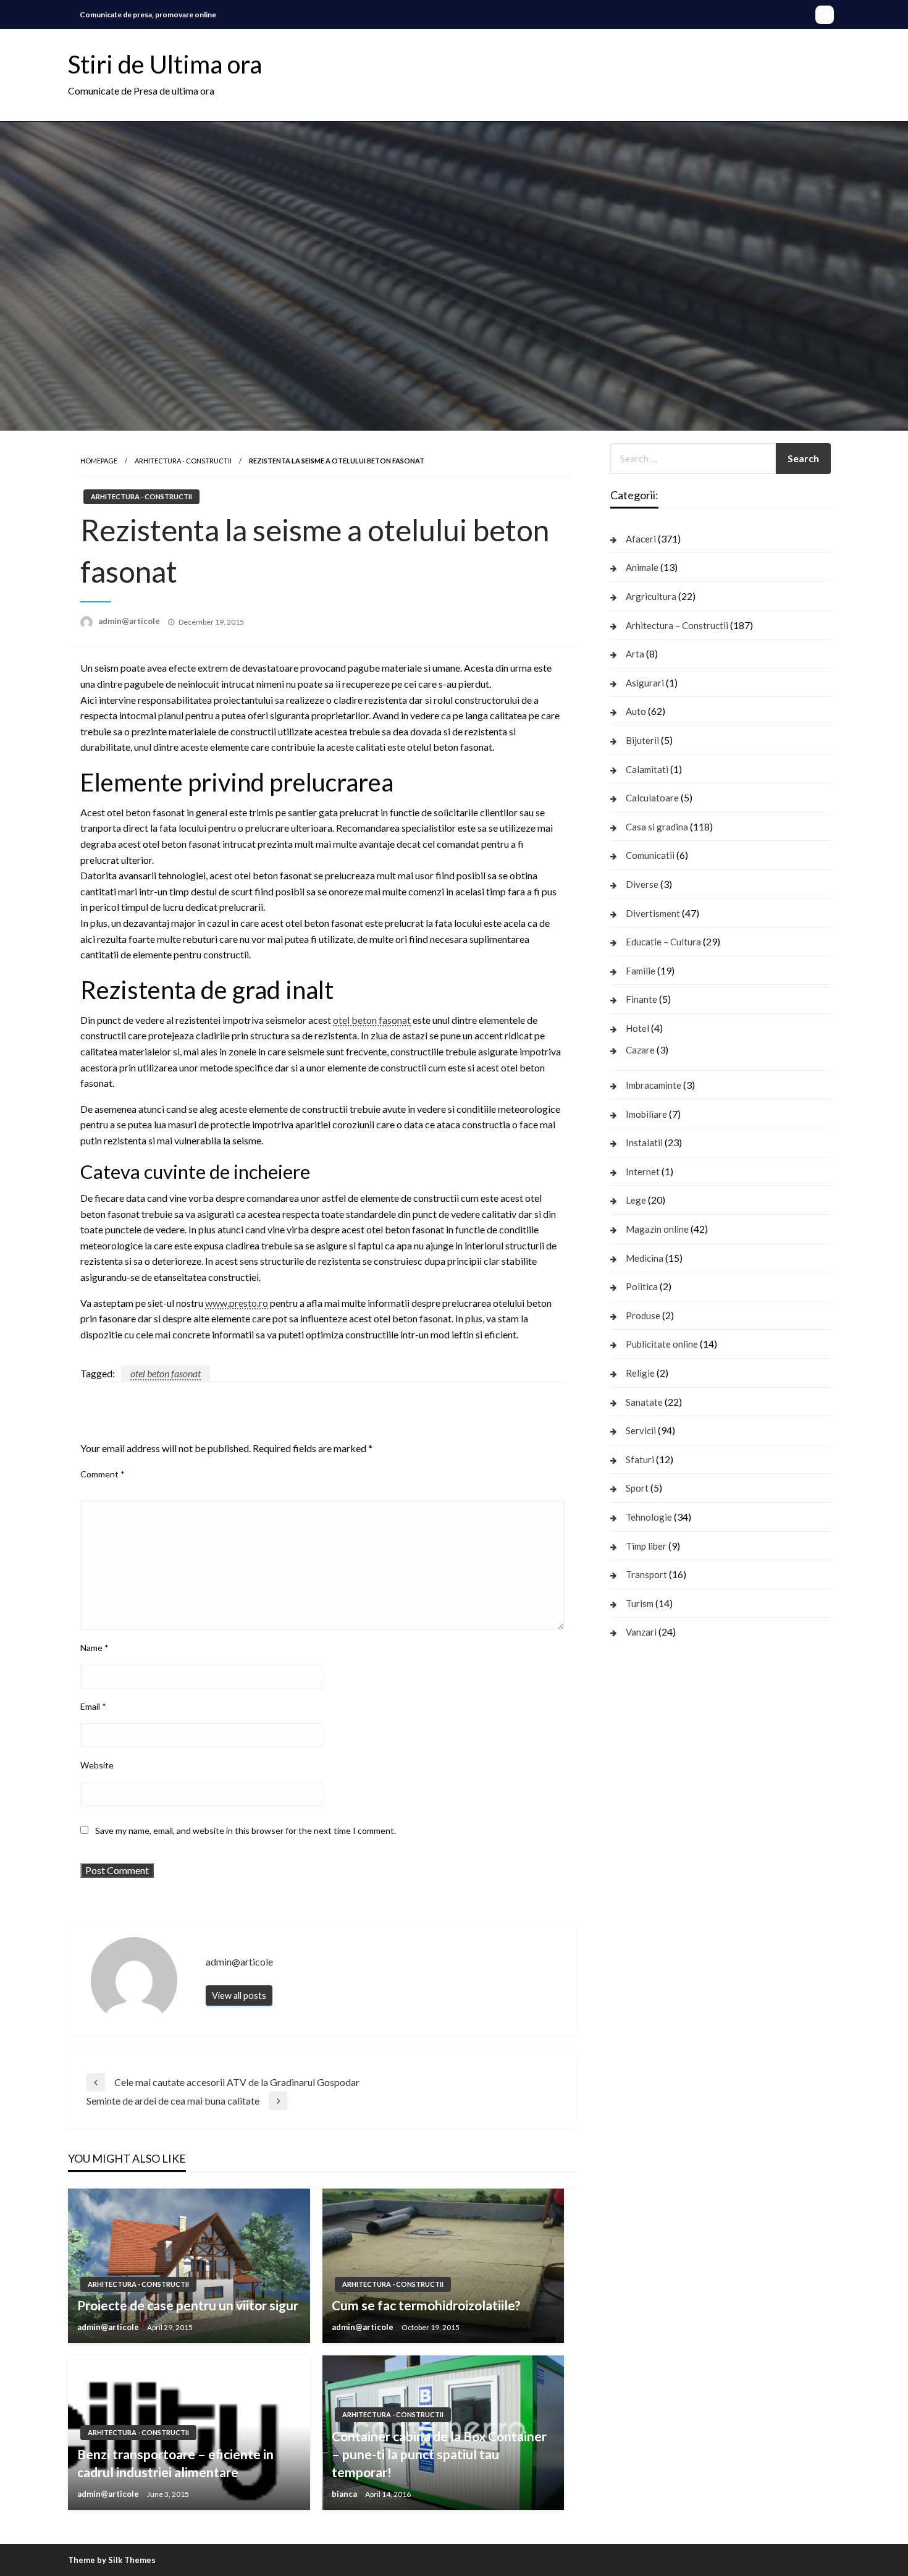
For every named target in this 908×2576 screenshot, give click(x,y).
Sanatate (644, 1402)
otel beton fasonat (372, 1020)
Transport (646, 1574)
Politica (642, 1286)
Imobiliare (646, 1114)
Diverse (642, 884)
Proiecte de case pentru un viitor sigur (188, 2305)
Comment (103, 1474)
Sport (637, 1488)
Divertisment (653, 913)
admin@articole (130, 621)
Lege (636, 1200)
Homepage (99, 461)
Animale (642, 567)
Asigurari (645, 683)
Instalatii (644, 1142)
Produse (643, 1315)
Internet (643, 1172)
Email (93, 1706)
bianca (345, 2494)
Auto (636, 711)
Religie (640, 1373)
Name (95, 1648)
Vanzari (641, 1632)
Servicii (641, 1430)
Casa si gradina (657, 827)
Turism (640, 1603)
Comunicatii (650, 855)
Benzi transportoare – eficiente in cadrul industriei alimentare (175, 2463)
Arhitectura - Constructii (183, 461)
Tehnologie (649, 1517)
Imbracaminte (654, 1085)
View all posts (239, 1995)
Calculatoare (652, 798)
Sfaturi (640, 1459)
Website (97, 1765)
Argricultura (651, 596)
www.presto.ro (237, 1303)
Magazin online (657, 1229)
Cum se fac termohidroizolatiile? (426, 2305)
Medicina (645, 1258)
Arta (635, 654)
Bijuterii (642, 740)
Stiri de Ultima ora (165, 64)
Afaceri (641, 539)
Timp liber (646, 1546)
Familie (641, 971)
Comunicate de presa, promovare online (148, 15)
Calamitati (647, 769)
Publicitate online (662, 1344)
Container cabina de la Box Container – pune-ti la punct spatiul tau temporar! (439, 2454)
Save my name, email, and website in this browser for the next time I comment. (246, 1831)
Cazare (640, 1050)
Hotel (637, 1028)
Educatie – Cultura (663, 942)
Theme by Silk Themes (112, 2560)
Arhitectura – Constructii (677, 625)
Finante (641, 999)
